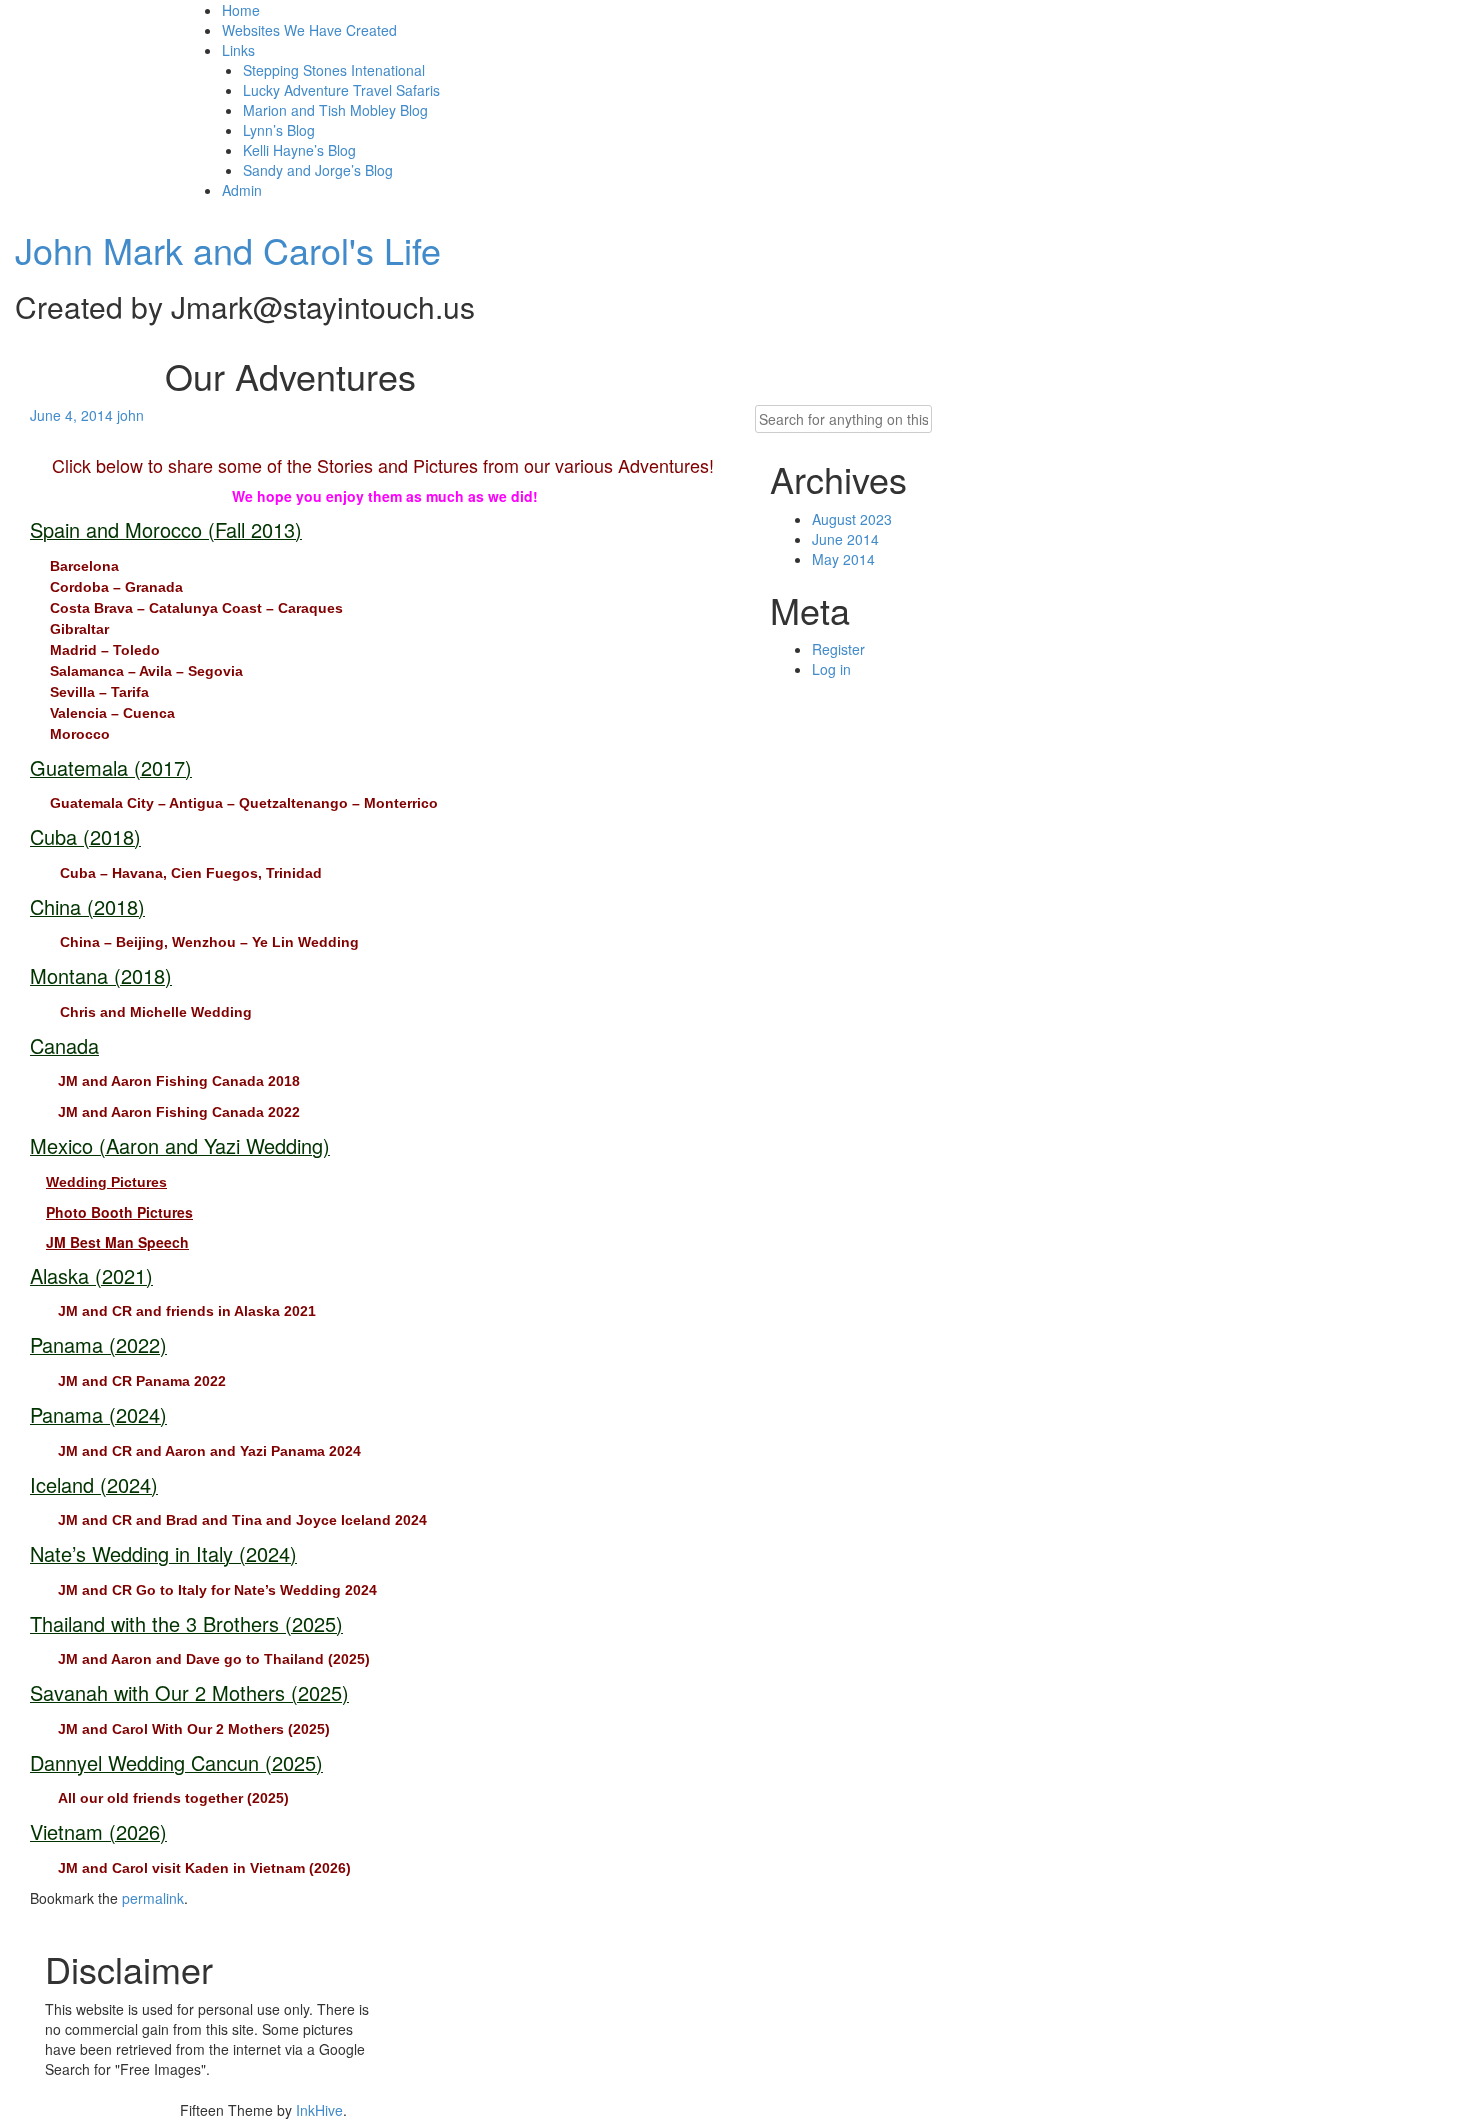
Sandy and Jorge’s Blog (318, 170)
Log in (831, 669)
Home (241, 10)
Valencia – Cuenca (112, 713)
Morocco (80, 734)
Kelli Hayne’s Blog (299, 150)
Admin (242, 190)
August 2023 (852, 519)
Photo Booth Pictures (119, 1212)
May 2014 (843, 559)
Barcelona (84, 566)
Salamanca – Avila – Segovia (146, 671)
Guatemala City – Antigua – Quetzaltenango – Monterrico (244, 803)
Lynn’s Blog (279, 130)
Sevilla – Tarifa (99, 692)
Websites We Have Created (309, 30)
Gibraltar (79, 629)
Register (838, 649)
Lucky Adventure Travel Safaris (341, 90)
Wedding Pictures (106, 1182)
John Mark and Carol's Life (228, 249)
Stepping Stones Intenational (334, 70)
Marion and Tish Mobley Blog (335, 110)
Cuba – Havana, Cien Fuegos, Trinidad (191, 873)
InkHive (319, 2110)
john (130, 415)
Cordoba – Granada (116, 587)
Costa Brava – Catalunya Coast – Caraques (196, 608)
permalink (153, 1898)
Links (238, 50)
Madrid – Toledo (105, 650)
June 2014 (845, 539)
